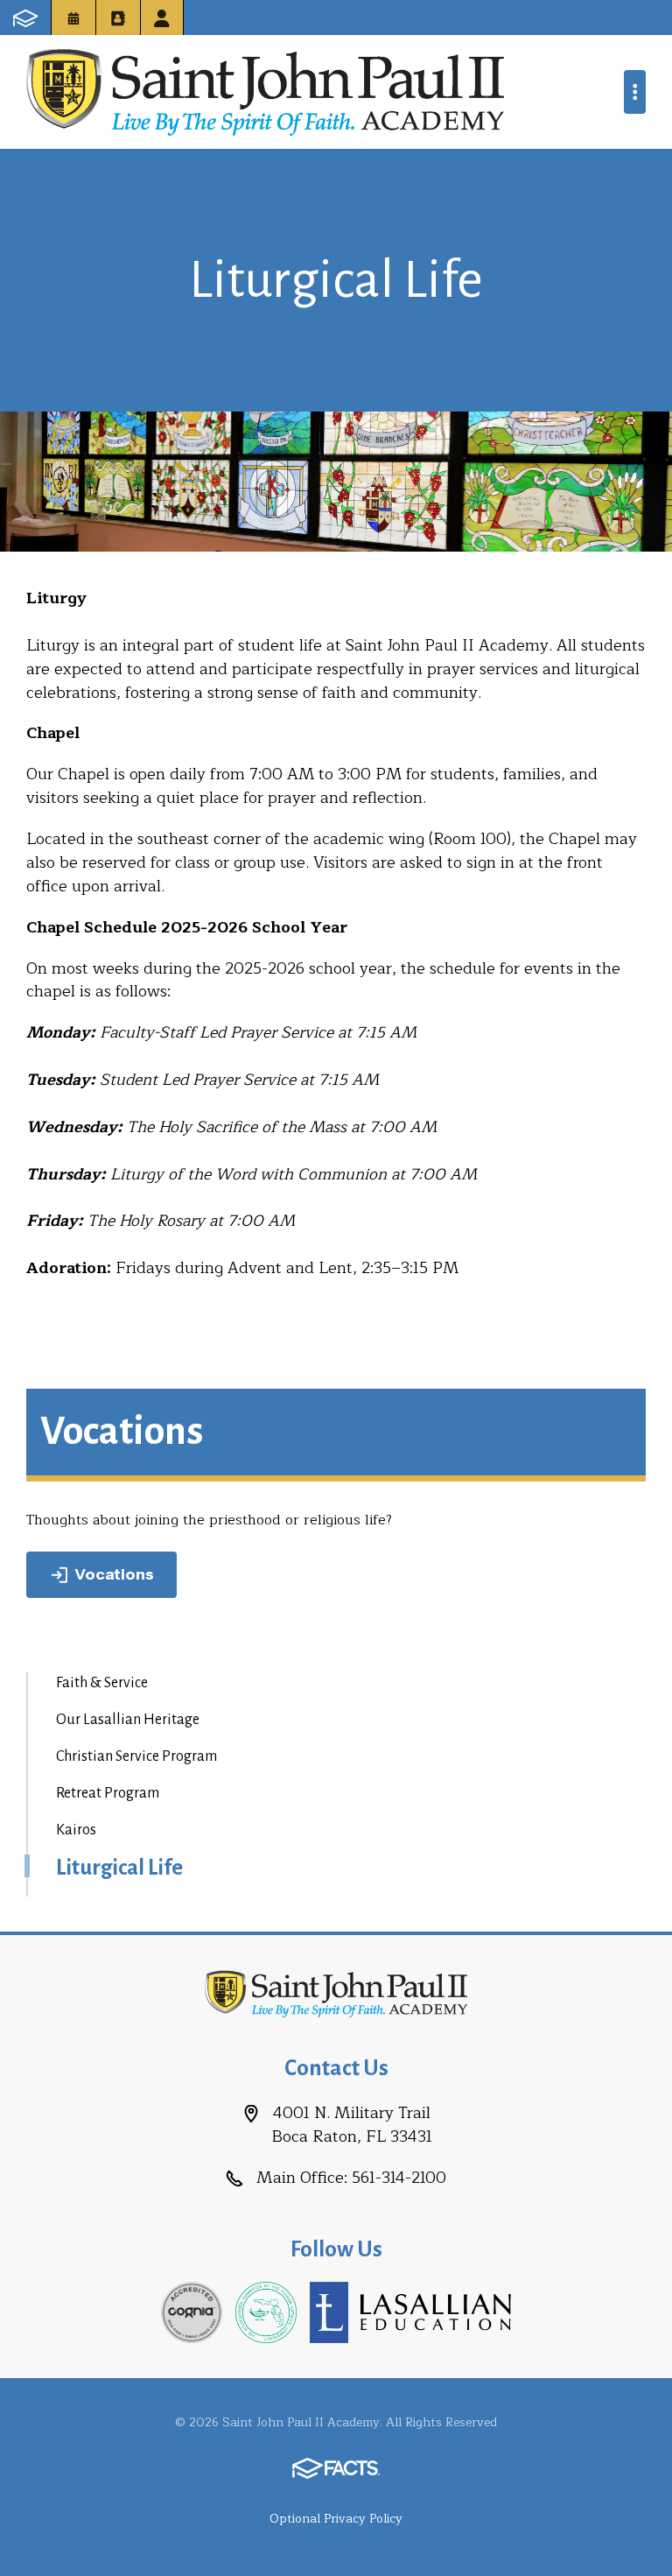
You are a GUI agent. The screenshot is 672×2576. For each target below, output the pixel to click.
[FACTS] (25, 18)
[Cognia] (192, 2312)
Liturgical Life (119, 1868)
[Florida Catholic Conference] (266, 2312)
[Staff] (162, 18)
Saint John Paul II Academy (265, 92)
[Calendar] (73, 18)
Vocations (114, 1574)
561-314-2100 (399, 2178)
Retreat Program (108, 1793)
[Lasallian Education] (410, 2312)
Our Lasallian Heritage (128, 1720)
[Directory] (118, 18)
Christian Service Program (136, 1756)
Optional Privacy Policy (336, 2519)
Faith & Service (102, 1683)
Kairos (76, 1830)
